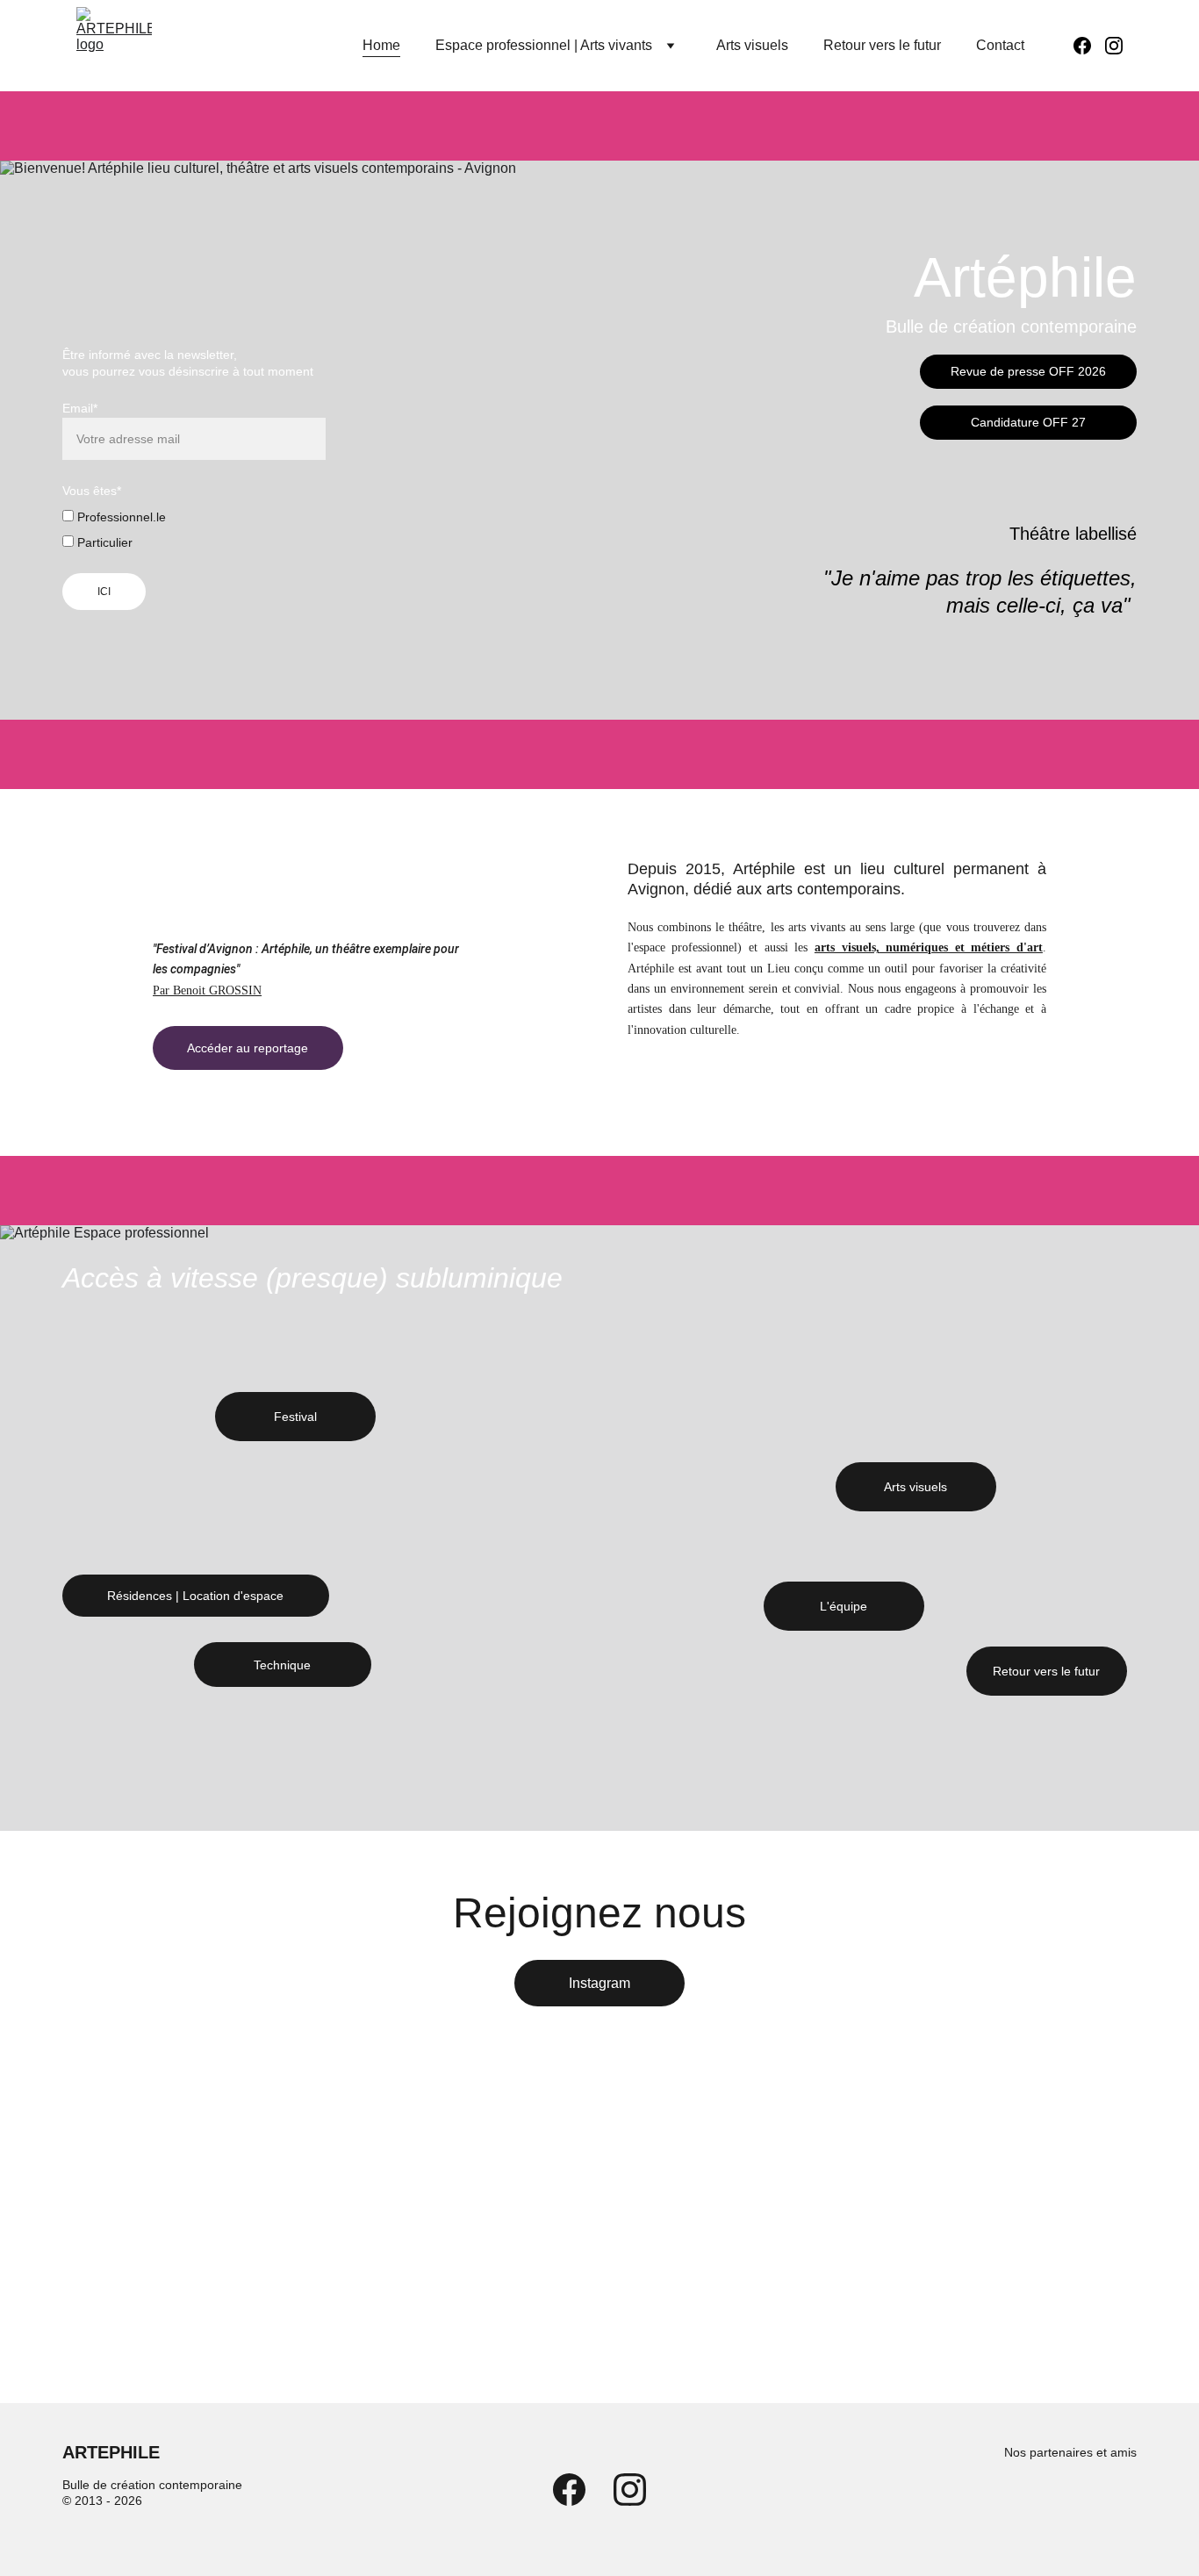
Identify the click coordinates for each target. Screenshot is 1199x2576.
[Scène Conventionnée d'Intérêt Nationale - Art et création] (1014, 2502)
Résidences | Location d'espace (195, 1596)
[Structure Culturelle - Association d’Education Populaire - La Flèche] (1101, 2501)
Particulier (103, 542)
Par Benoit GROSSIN (207, 990)
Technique (282, 1665)
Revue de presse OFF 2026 (1028, 371)
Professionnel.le (120, 517)
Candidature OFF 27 (1028, 422)
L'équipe (844, 1606)
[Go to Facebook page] (1089, 46)
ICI (104, 592)
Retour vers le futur (882, 45)
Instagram (599, 1983)
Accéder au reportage (248, 1048)
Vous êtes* (92, 491)
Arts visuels (752, 45)
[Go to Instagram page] (1114, 46)
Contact (1000, 45)
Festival (295, 1417)
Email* (80, 408)
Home (381, 45)
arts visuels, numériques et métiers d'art (929, 947)
